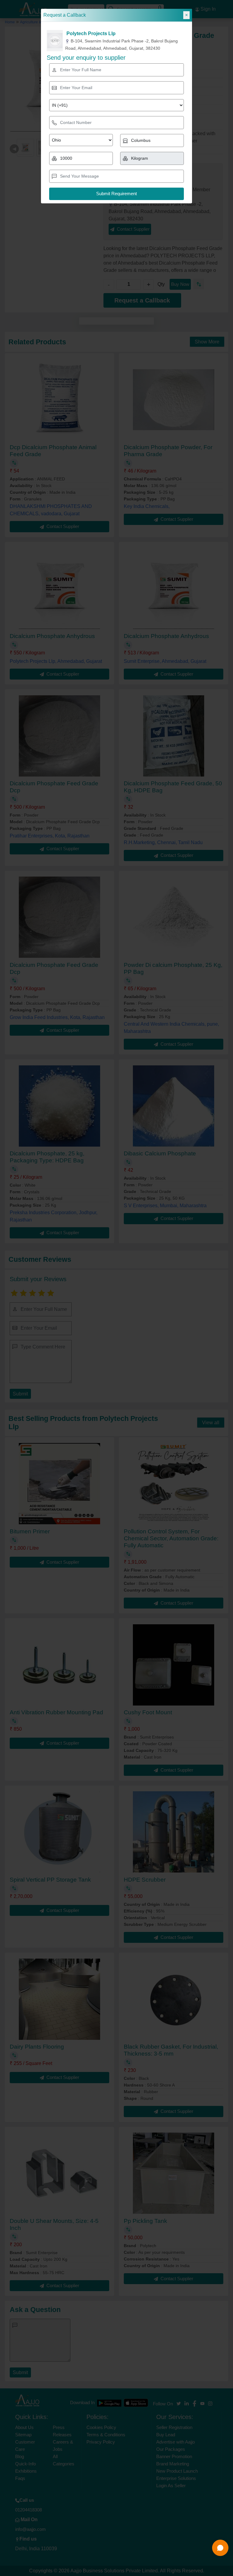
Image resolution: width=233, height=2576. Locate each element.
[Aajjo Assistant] (220, 2548)
